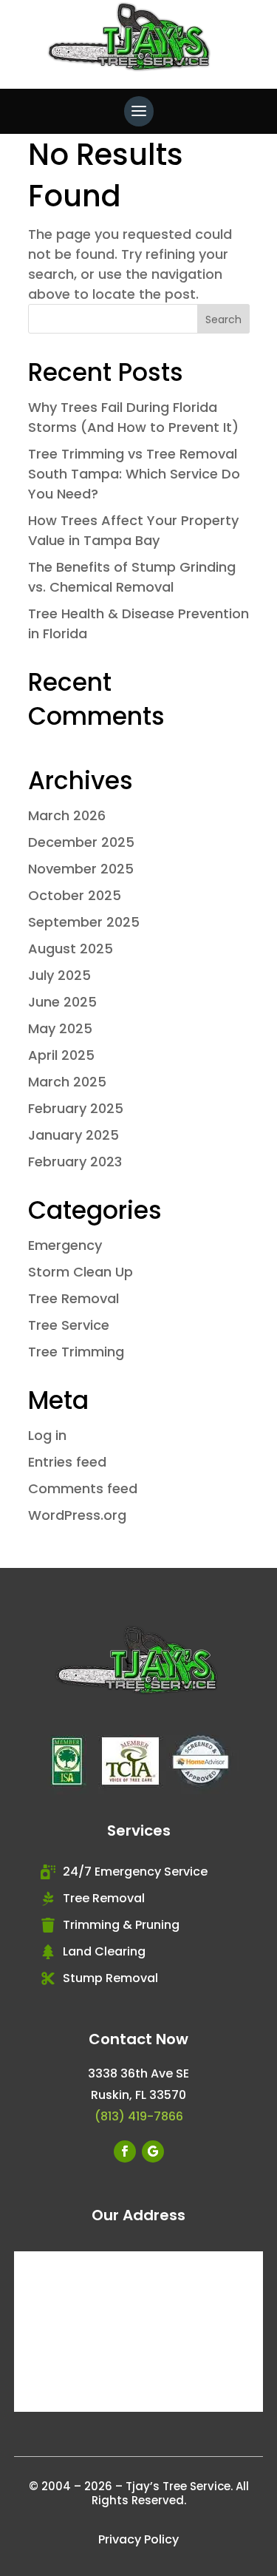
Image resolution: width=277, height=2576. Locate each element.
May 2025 (60, 1028)
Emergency (65, 1245)
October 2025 (75, 895)
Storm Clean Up (81, 1272)
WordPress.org (77, 1515)
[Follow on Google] (153, 2151)
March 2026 (67, 815)
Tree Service (69, 1325)
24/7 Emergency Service (135, 1872)
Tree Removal (73, 1298)
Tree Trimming (76, 1352)
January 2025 (73, 1135)
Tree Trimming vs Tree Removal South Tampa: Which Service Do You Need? (134, 474)
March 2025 (67, 1082)
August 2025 (71, 949)
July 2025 (59, 975)
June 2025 (62, 1002)
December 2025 (81, 842)
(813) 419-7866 (139, 2116)
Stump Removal (110, 1978)
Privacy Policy (138, 2539)
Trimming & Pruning (121, 1925)
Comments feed (83, 1488)
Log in (47, 1435)
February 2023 (75, 1162)
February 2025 (76, 1108)
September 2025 (84, 922)
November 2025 (81, 869)
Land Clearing (104, 1951)
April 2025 (61, 1055)
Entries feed (67, 1462)
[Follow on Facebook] (125, 2151)
